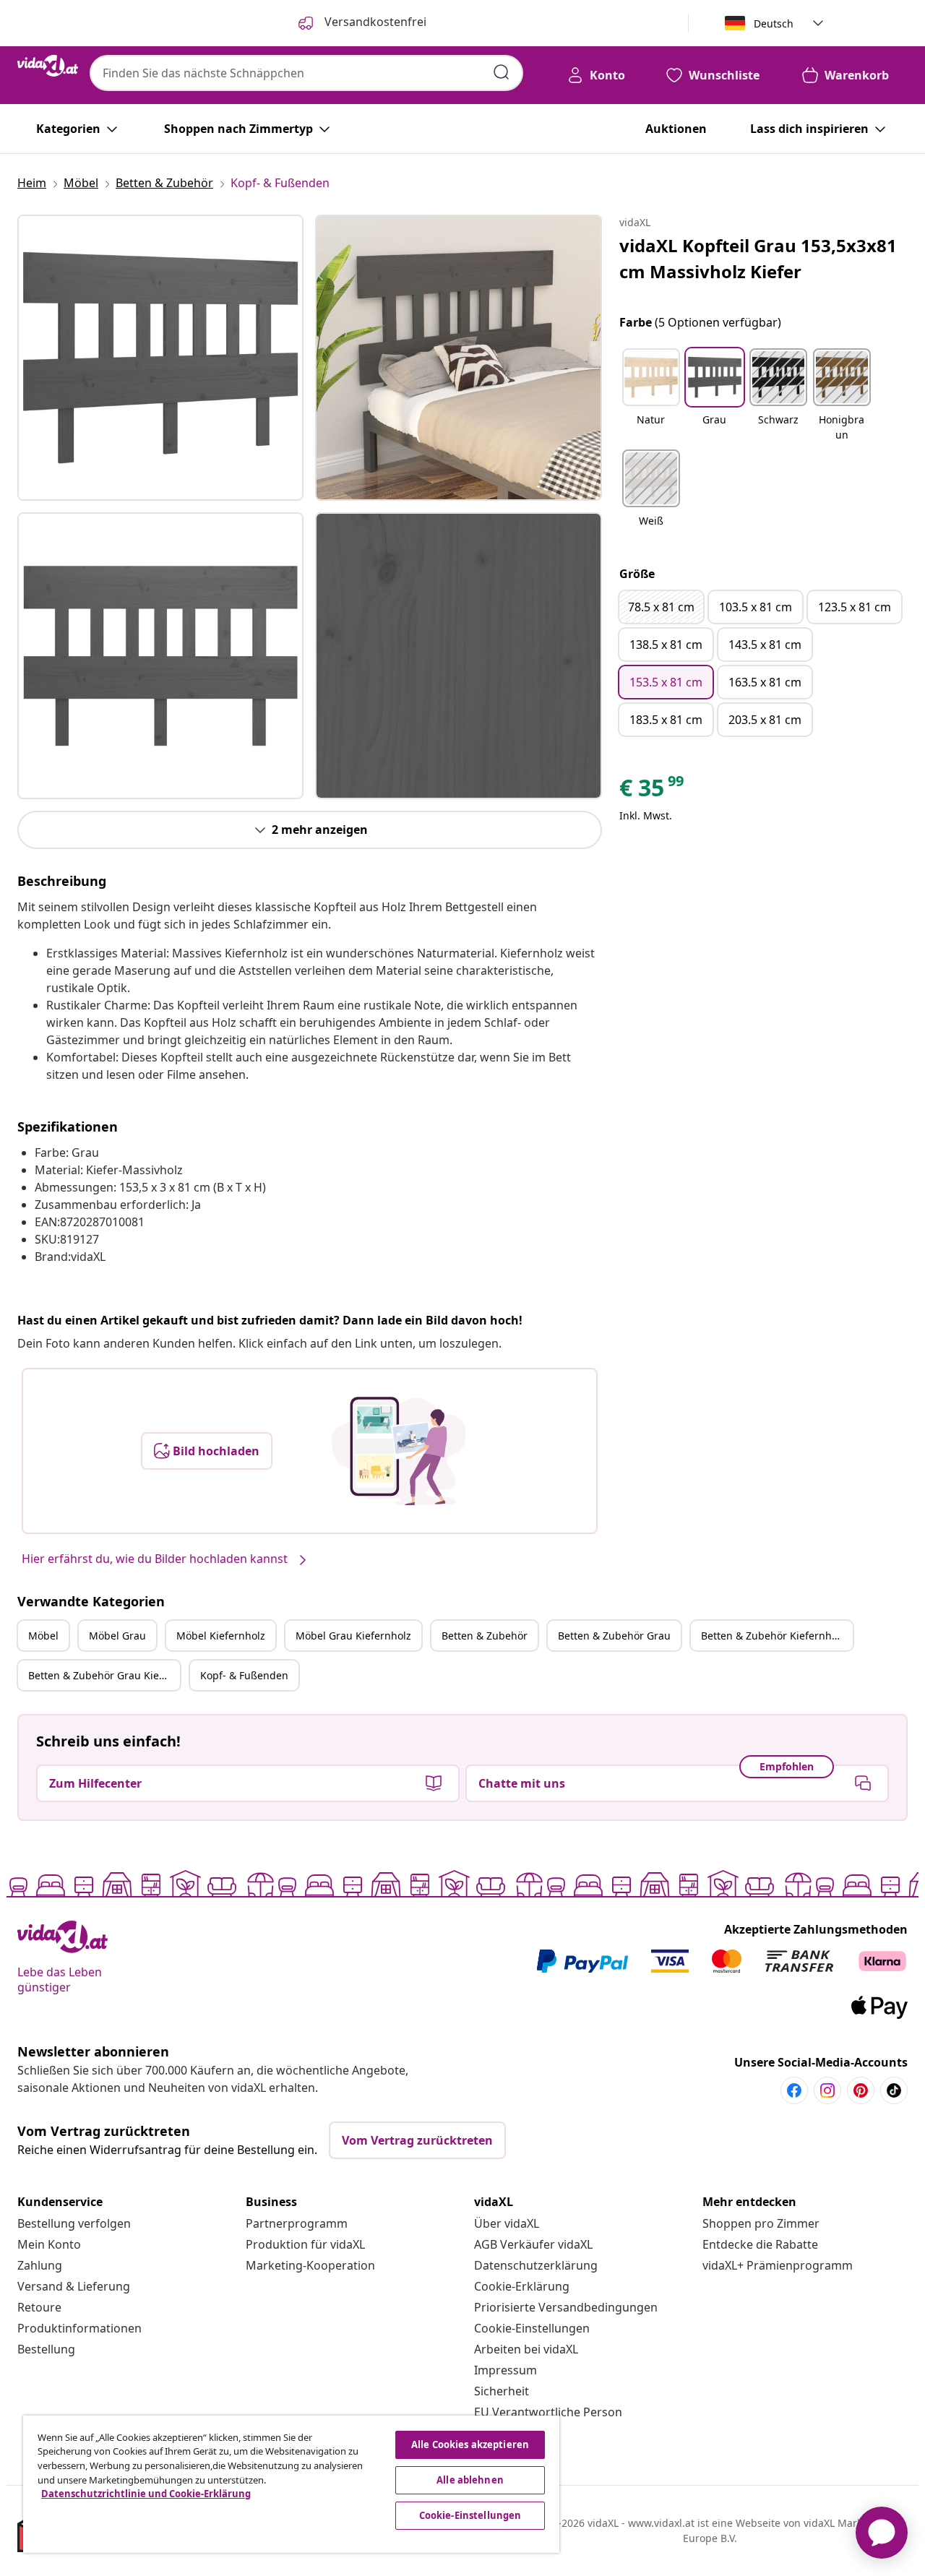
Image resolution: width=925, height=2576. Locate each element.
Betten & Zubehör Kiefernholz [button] (773, 1636)
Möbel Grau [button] (117, 1636)
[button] (651, 396)
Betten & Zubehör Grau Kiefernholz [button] (104, 1675)
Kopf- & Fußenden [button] (244, 1675)
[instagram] (827, 2090)
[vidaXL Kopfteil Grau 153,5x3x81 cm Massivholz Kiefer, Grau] (160, 358)
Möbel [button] (43, 1636)
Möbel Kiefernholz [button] (221, 1636)
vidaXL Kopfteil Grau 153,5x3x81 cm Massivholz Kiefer (758, 258)
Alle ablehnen (470, 2480)
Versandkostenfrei (374, 22)
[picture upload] (399, 1451)
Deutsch (774, 23)
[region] (291, 2484)
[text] (653, 791)
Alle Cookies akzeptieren (470, 2444)
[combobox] (306, 73)
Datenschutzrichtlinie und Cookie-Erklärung (146, 2494)
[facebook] (794, 2090)
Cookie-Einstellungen (532, 2328)
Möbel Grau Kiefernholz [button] (353, 1636)
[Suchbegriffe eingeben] (502, 72)
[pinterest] (861, 2090)
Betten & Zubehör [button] (485, 1636)
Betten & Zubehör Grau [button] (614, 1636)
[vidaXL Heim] (48, 66)
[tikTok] (894, 2090)
